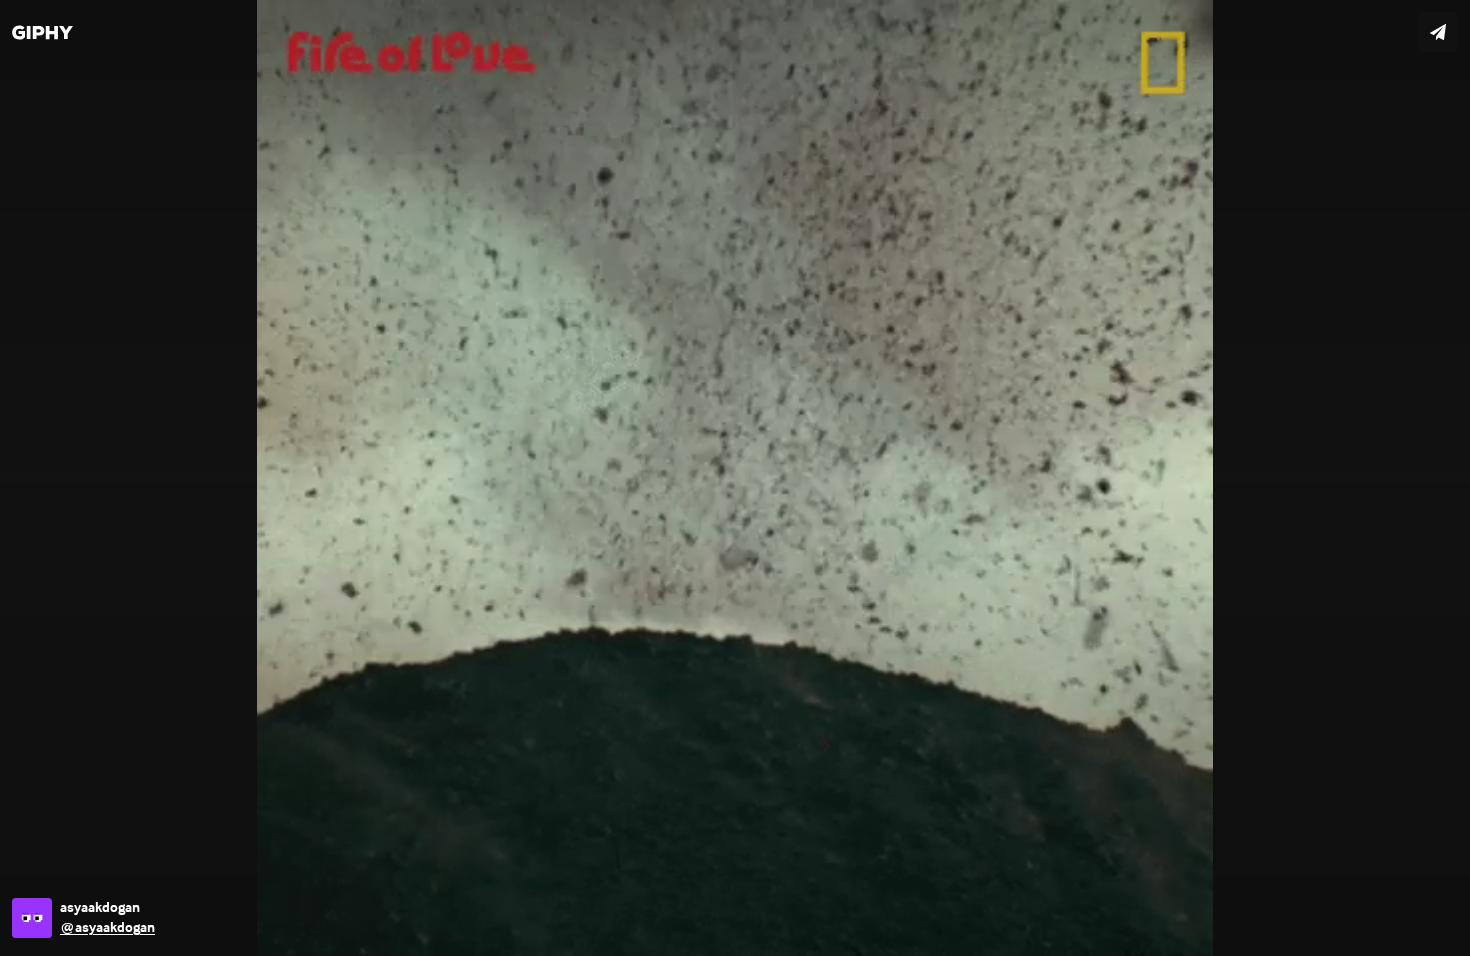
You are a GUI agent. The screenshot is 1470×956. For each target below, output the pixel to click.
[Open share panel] (1438, 32)
